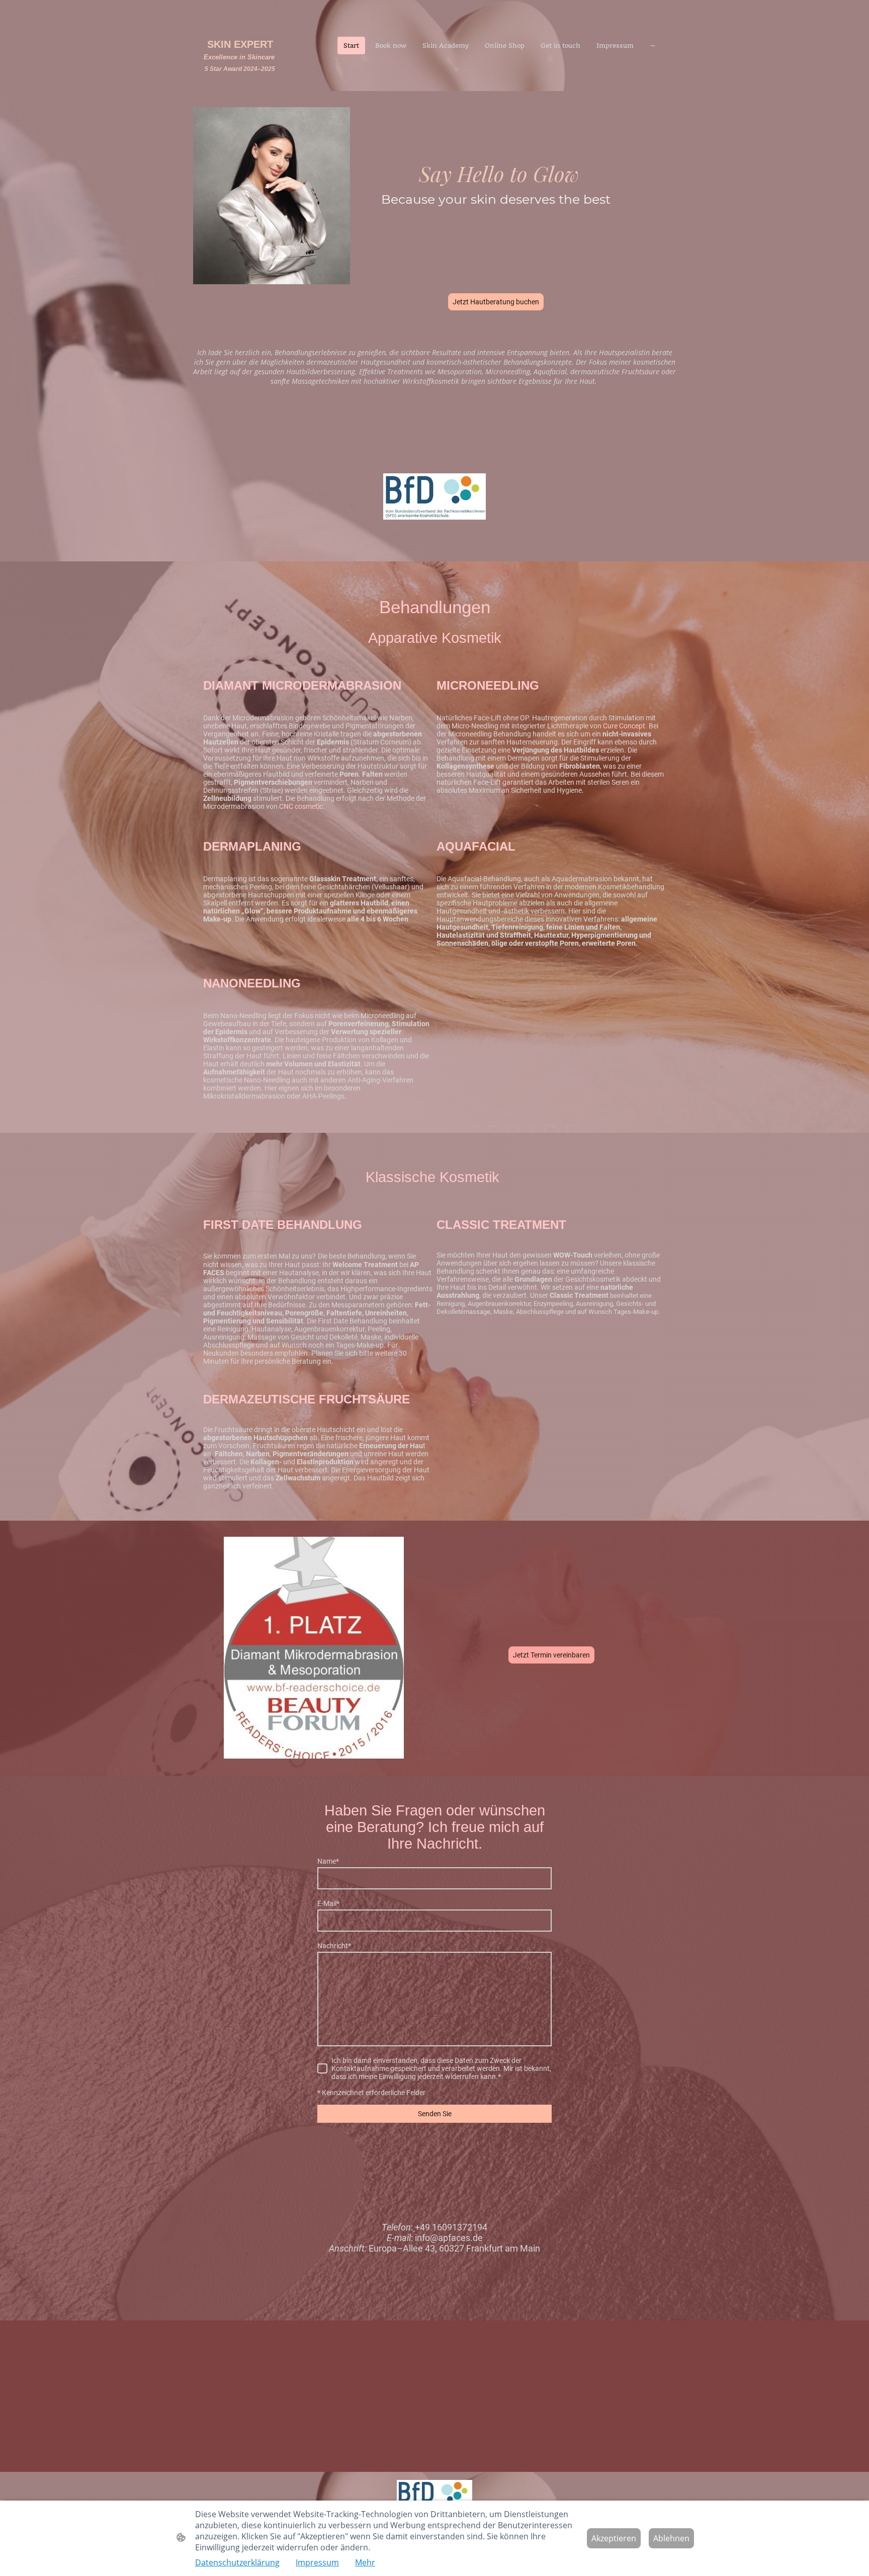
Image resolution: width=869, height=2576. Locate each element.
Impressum (317, 2562)
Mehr (365, 2562)
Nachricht (334, 1946)
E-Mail (328, 1903)
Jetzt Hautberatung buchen (496, 302)
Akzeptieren (614, 2538)
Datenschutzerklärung (237, 2562)
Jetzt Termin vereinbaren (551, 1655)
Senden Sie (435, 2114)
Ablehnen (671, 2538)
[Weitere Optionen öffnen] (653, 46)
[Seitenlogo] (240, 83)
